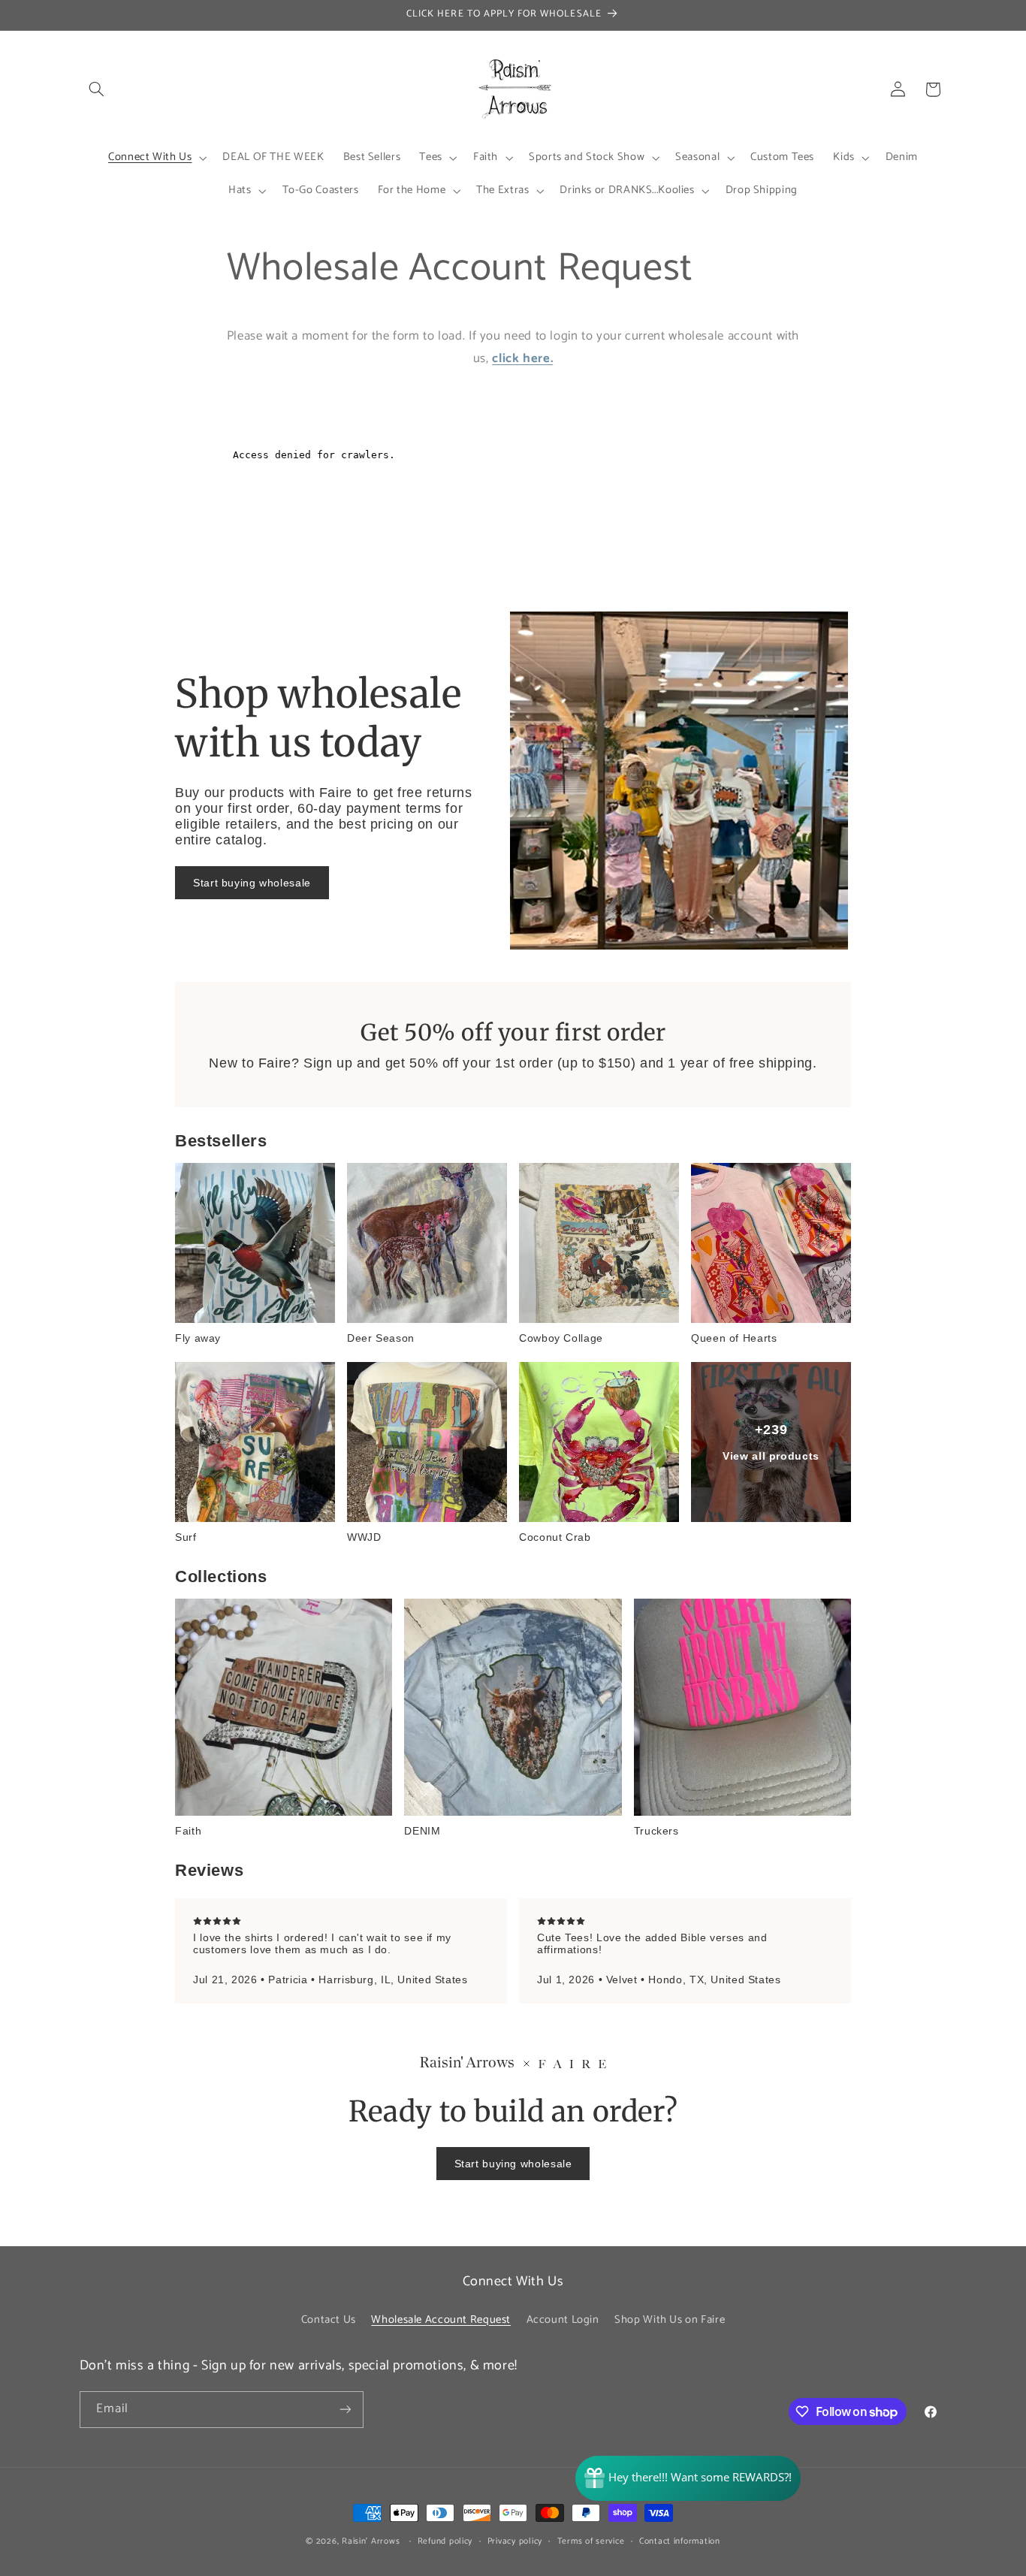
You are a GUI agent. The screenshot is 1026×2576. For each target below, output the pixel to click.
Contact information (680, 2541)
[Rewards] (688, 2478)
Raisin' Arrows (371, 2541)
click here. (522, 359)
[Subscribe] (345, 2410)
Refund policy (445, 2541)
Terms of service (591, 2541)
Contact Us (329, 2320)
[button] (97, 89)
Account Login (563, 2320)
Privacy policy (515, 2541)
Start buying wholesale (252, 883)
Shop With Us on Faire (670, 2320)
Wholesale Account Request (441, 2320)
